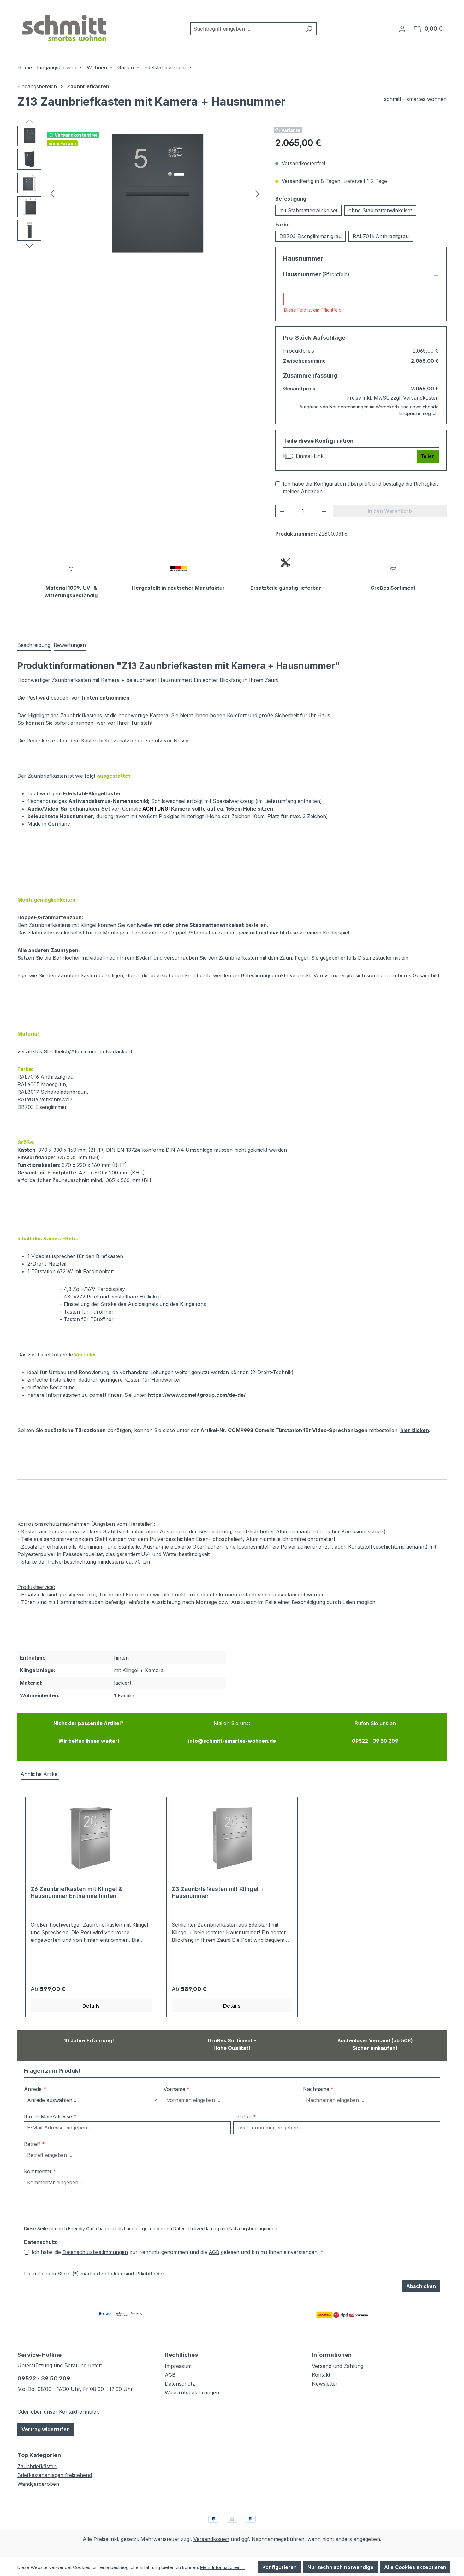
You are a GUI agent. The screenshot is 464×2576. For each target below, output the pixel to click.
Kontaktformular (79, 2412)
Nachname (318, 2089)
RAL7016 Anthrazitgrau (381, 236)
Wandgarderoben (38, 2484)
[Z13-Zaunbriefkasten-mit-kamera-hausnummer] (155, 193)
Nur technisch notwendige (340, 2567)
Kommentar (40, 2171)
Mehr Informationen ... (222, 2567)
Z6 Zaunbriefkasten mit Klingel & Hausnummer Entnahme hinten (77, 1892)
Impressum (178, 2366)
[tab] (34, 645)
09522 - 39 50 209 (44, 2378)
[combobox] (246, 29)
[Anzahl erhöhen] (324, 511)
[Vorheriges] (52, 193)
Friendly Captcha (86, 2229)
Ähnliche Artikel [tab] (40, 1774)
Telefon (245, 2116)
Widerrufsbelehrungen (192, 2392)
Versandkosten (211, 2539)
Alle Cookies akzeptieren (415, 2567)
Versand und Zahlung (338, 2366)
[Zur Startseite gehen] (65, 27)
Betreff (34, 2144)
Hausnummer (302, 274)
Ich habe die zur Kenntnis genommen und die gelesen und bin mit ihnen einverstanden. (177, 2252)
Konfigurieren (280, 2567)
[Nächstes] (258, 193)
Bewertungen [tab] (70, 645)
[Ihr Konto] (402, 29)
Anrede (35, 2089)
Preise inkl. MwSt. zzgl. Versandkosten (393, 398)
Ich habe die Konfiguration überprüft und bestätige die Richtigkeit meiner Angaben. (360, 488)
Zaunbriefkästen (37, 2466)
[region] (140, 193)
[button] (361, 275)
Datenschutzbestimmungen (95, 2252)
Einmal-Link (310, 456)
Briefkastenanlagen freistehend (55, 2475)
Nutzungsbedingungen (253, 2229)
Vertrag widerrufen (46, 2429)
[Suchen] (309, 29)
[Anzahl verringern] (282, 511)
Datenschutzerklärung (196, 2229)
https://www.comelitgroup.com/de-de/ (197, 1395)
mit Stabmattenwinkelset (308, 210)
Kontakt (321, 2375)
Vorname (177, 2089)
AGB (214, 2252)
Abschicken (421, 2286)
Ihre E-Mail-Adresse (50, 2116)
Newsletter (325, 2384)
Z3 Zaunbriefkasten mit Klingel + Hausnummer (218, 1892)
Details (91, 2006)
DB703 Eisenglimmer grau (310, 236)
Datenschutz (180, 2384)
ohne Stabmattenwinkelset (380, 210)
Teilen (428, 456)
